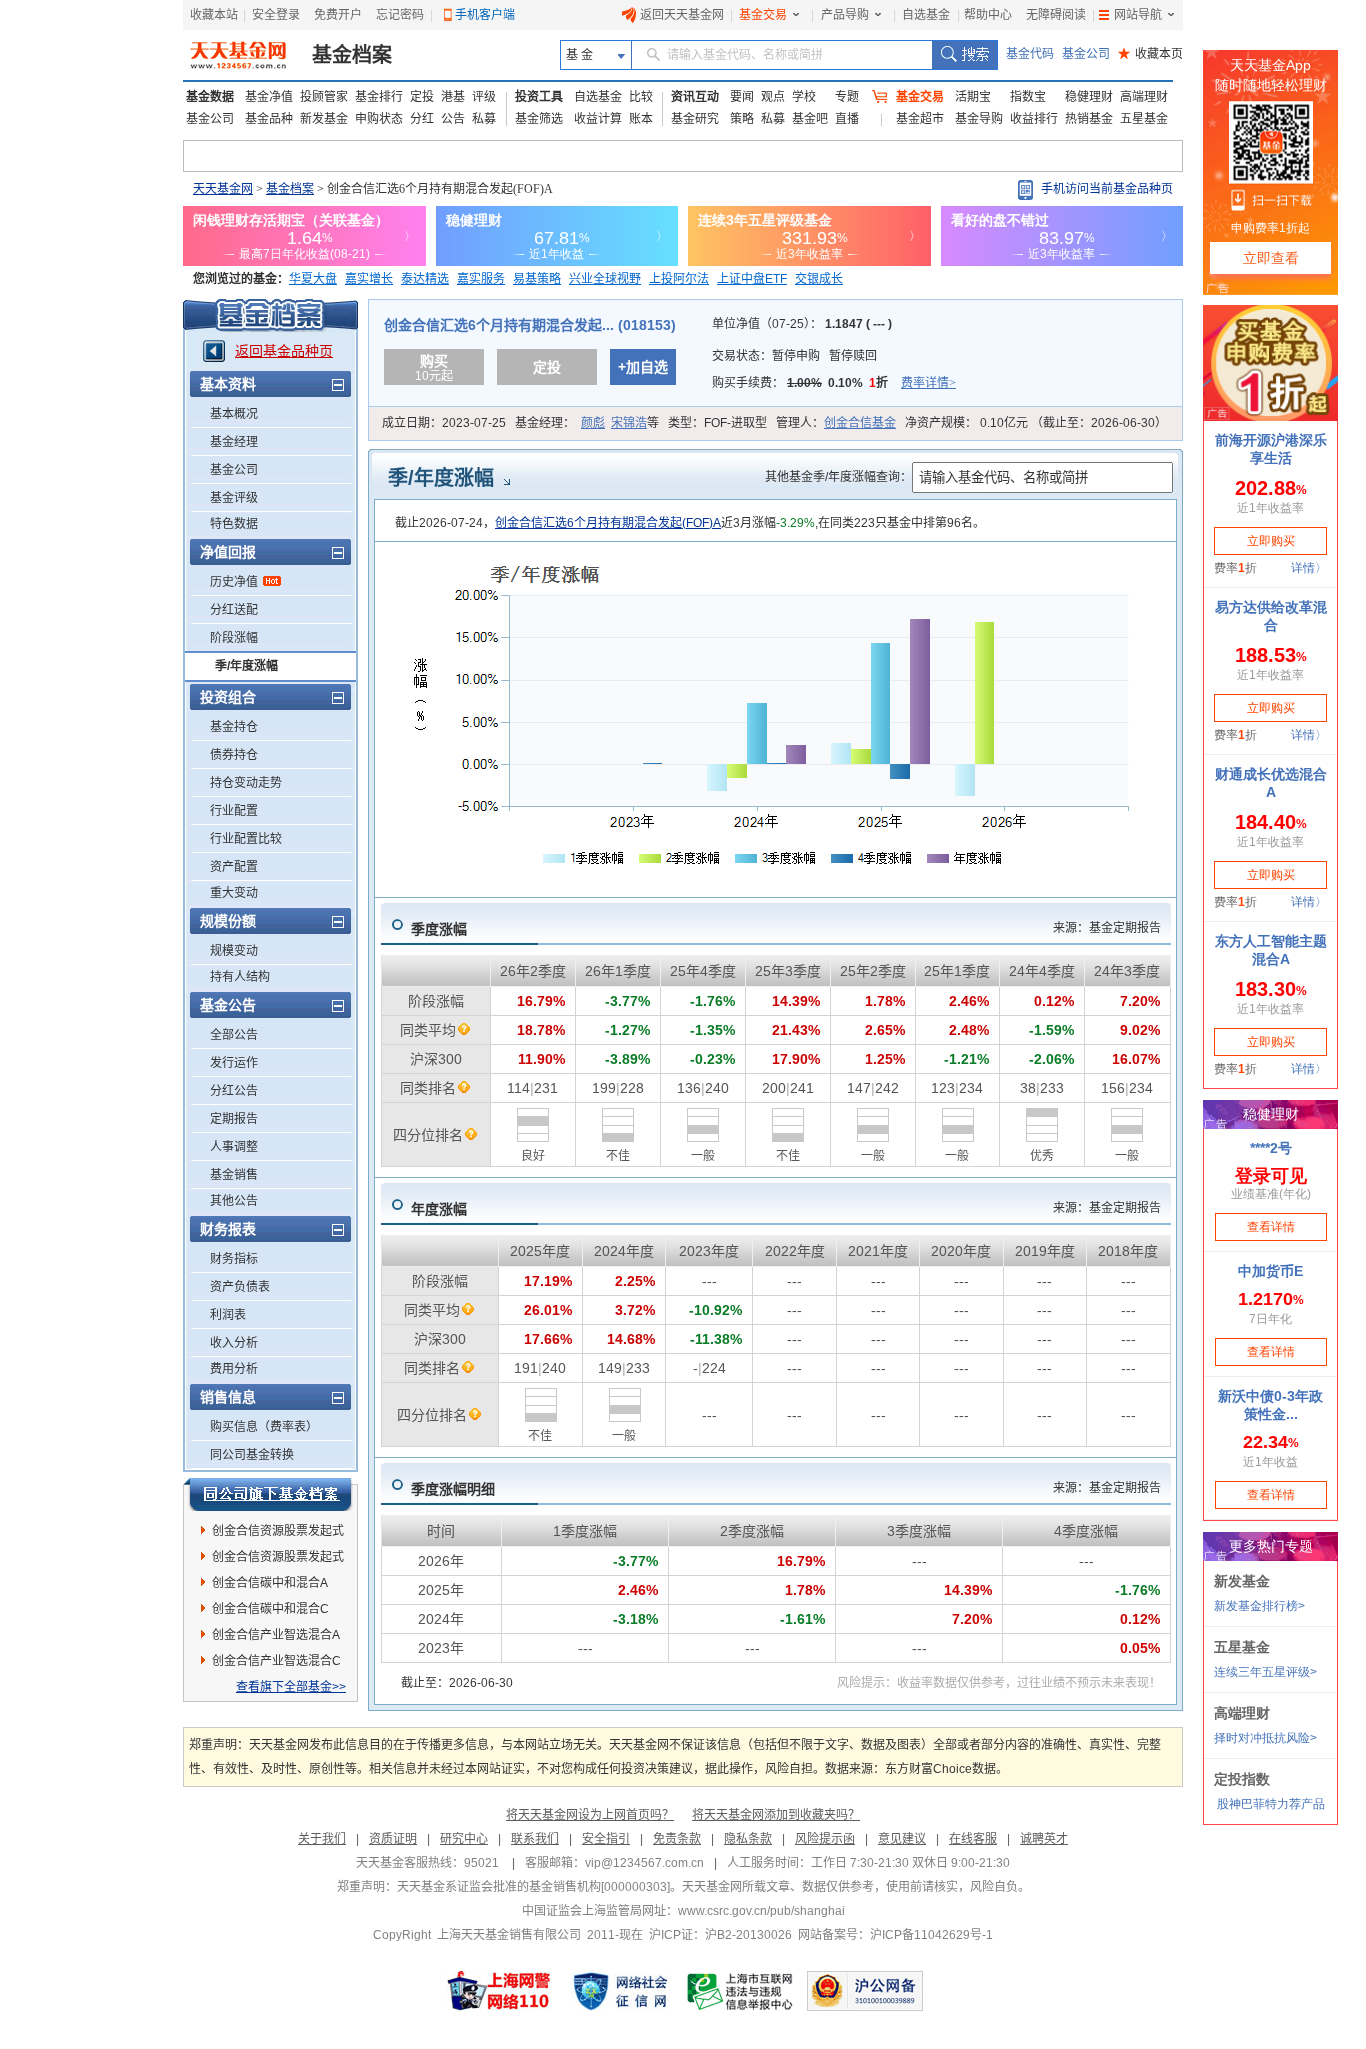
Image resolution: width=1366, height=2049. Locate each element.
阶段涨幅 (234, 638)
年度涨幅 (439, 1209)
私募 (484, 119)
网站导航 (1138, 15)
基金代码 (1030, 54)
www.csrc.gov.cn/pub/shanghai (761, 1911)
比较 (641, 97)
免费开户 (338, 15)
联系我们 (535, 1839)
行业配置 (234, 811)
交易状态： (794, 356)
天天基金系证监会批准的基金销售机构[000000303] (533, 1887)
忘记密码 (400, 15)
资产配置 (234, 867)
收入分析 (234, 1343)
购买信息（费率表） (264, 1427)
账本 (641, 119)
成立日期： (444, 423)
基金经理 (234, 442)
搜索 (964, 55)
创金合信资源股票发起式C (278, 1560)
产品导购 (845, 15)
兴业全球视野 (605, 279)
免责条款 (677, 1839)
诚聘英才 (1044, 1839)
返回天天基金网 (682, 15)
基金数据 (210, 97)
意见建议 (902, 1839)
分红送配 (234, 610)
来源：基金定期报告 (1107, 928)
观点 (773, 97)
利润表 (228, 1315)
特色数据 (234, 524)
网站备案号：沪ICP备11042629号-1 (895, 1935)
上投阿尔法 (679, 279)
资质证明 (393, 1839)
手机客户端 (485, 15)
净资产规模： (1036, 423)
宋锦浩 (629, 423)
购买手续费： (834, 383)
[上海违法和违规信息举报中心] (741, 1991)
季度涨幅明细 (453, 1489)
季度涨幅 (439, 929)
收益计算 (598, 119)
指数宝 (1028, 97)
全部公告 (234, 1035)
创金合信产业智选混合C (276, 1661)
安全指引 (606, 1839)
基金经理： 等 (587, 423)
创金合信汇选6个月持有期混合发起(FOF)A (608, 523)
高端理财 (1144, 97)
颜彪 (593, 423)
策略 (742, 119)
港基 (453, 97)
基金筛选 (539, 119)
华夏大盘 (313, 279)
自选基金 (926, 15)
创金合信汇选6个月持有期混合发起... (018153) (530, 325)
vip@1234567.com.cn (644, 1863)
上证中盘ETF (752, 279)
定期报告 (234, 1119)
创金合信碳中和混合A (270, 1583)
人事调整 (234, 1147)
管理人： (836, 423)
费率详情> (928, 383)
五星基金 (1144, 119)
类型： (717, 423)
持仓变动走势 (246, 783)
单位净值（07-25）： (802, 324)
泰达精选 (425, 279)
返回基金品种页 (284, 351)
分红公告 (234, 1091)
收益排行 (1034, 119)
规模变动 (234, 951)
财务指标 (234, 1259)
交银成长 (819, 279)
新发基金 (324, 119)
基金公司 (1086, 54)
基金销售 (234, 1175)
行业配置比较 (246, 839)
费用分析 (234, 1369)
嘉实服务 (481, 279)
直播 (847, 119)
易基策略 (537, 279)
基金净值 (269, 97)
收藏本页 (1150, 54)
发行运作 (234, 1063)
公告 (453, 119)
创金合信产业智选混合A (276, 1635)
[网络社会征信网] (620, 1991)
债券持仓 (234, 755)
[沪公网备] (865, 1991)
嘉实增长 (369, 279)
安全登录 (276, 15)
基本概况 (234, 414)
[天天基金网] (240, 55)
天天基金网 (223, 189)
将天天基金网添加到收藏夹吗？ (776, 1815)
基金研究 (695, 119)
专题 (847, 97)
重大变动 (234, 893)
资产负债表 (240, 1287)
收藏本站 (214, 15)
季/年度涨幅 (246, 666)
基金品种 (269, 119)
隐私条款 (748, 1839)
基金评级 (234, 498)
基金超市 (920, 119)
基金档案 (352, 55)
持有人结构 (240, 977)
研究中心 (464, 1839)
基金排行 (379, 97)
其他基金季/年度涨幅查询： (838, 477)
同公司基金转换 (252, 1455)
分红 (422, 119)
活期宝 (973, 97)
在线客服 (973, 1839)
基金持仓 (234, 727)
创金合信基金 (860, 423)
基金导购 (979, 119)
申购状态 (379, 119)
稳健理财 (1089, 97)
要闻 (742, 97)
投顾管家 (324, 97)
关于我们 (322, 1839)
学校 (804, 97)
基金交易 (763, 15)
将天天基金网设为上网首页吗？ (590, 1815)
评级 (484, 97)
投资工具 (539, 97)
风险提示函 (825, 1839)
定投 (422, 97)
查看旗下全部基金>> (291, 1687)
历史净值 (234, 582)
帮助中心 (988, 15)
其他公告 (234, 1201)
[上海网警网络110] (499, 1991)
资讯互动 (695, 97)
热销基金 (1089, 119)
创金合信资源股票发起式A (278, 1534)
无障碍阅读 (1056, 15)
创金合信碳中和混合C (270, 1609)
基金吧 (810, 119)
